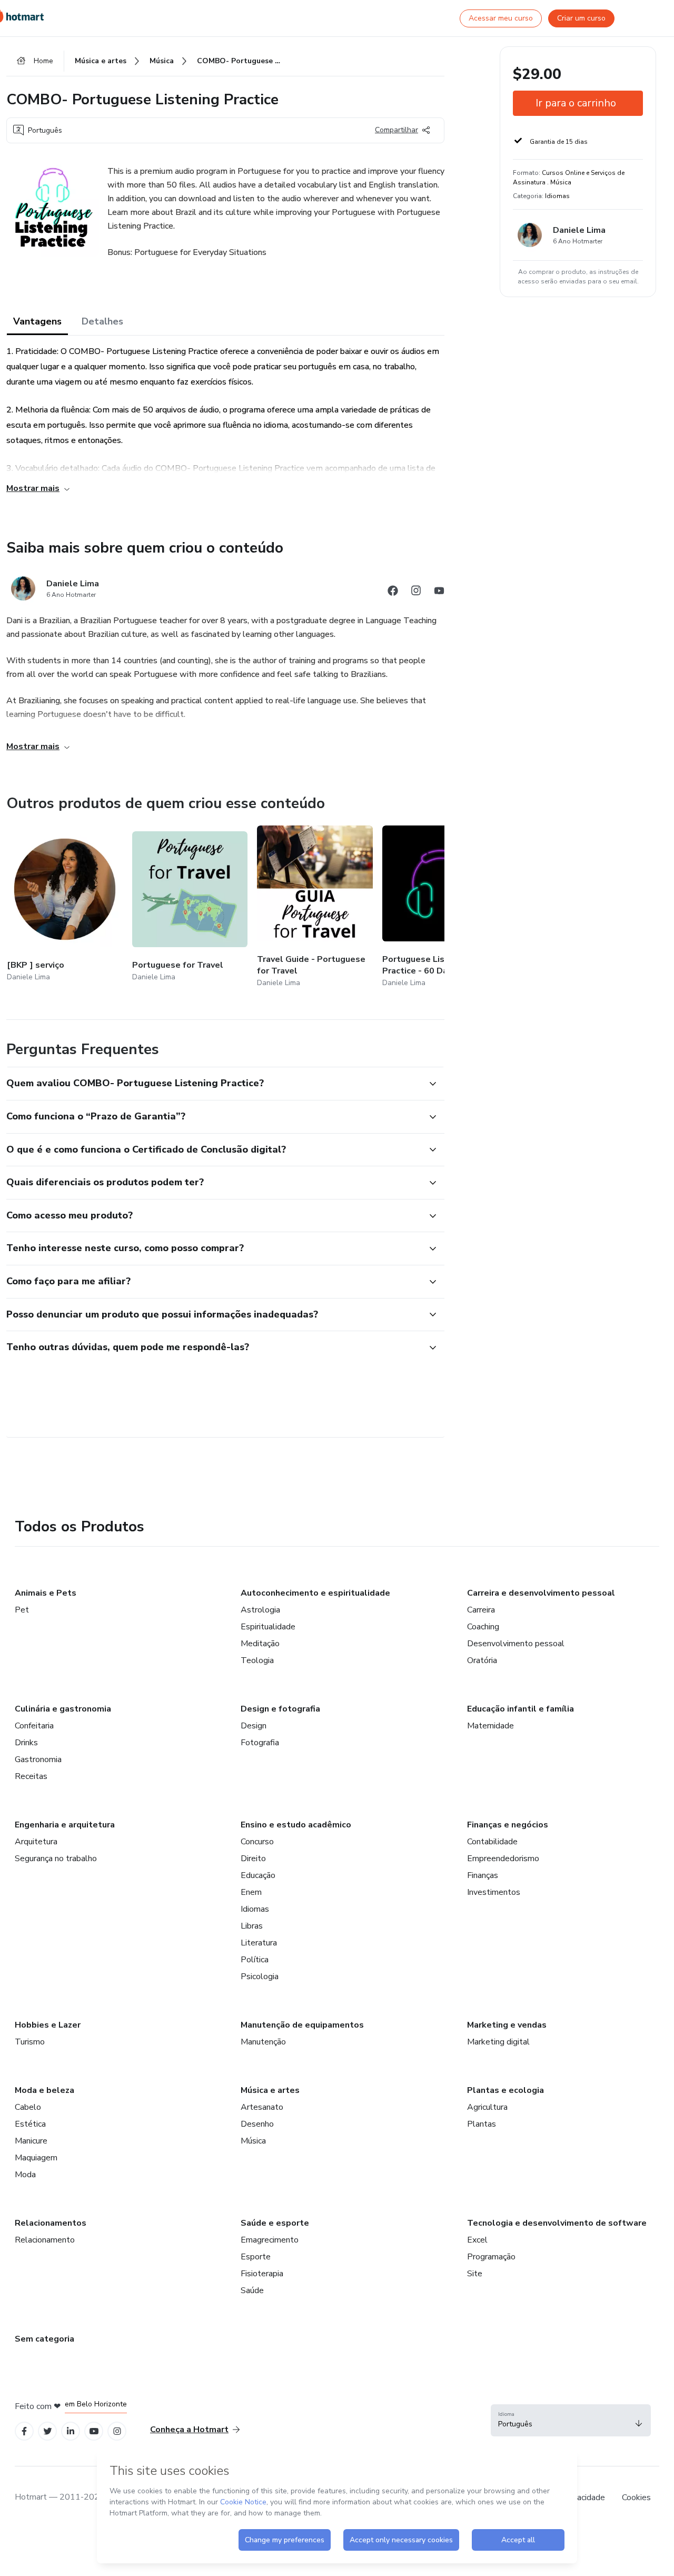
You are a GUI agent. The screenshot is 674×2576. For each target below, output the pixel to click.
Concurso (257, 1842)
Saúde (252, 2290)
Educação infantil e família (521, 1709)
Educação (258, 1875)
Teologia (257, 1660)
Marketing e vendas (507, 2025)
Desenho (257, 2124)
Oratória (482, 1660)
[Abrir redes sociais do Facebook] (393, 592)
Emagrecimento (270, 2240)
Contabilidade (492, 1842)
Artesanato (262, 2107)
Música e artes (270, 2090)
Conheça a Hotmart (189, 2430)
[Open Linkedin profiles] (71, 2431)
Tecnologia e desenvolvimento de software (557, 2223)
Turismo (30, 2042)
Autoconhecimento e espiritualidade (315, 1593)
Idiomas (255, 1909)
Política (255, 1960)
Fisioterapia (262, 2274)
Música (253, 2141)
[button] (214, 1084)
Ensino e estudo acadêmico (296, 1825)
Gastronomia (38, 1759)
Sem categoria (44, 2339)
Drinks (26, 1743)
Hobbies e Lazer (48, 2025)
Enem (251, 1892)
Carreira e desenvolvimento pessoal (541, 1593)
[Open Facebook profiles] (24, 2431)
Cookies (636, 2498)
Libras (252, 1926)
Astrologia (260, 1610)
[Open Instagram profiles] (117, 2431)
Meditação (260, 1644)
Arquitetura (36, 1842)
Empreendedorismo (503, 1859)
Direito (253, 1859)
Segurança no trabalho (56, 1859)
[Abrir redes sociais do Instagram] (416, 592)
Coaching (483, 1627)
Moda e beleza (44, 2090)
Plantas (482, 2124)
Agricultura (487, 2107)
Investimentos (494, 1892)
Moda (25, 2175)
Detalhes (102, 321)
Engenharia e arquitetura (65, 1825)
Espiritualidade (268, 1627)
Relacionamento (45, 2240)
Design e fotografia (280, 1709)
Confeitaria (34, 1726)
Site (475, 2274)
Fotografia (260, 1743)
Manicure (31, 2141)
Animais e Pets (46, 1593)
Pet (22, 1610)
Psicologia (260, 1977)
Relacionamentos (51, 2223)
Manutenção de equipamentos (302, 2025)
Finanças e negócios (508, 1825)
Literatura (259, 1943)
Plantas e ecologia (506, 2090)
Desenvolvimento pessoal (516, 1644)
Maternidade (490, 1726)
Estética (30, 2124)
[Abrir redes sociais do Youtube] (439, 592)
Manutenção (263, 2042)
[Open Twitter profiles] (48, 2431)
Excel (477, 2240)
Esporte (256, 2257)
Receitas (31, 1776)
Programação (491, 2257)
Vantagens (37, 321)
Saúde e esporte (275, 2223)
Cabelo (28, 2107)
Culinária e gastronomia (63, 1709)
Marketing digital (498, 2042)
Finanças (483, 1875)
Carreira (481, 1610)
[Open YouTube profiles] (94, 2431)
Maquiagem (36, 2158)
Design (254, 1726)
